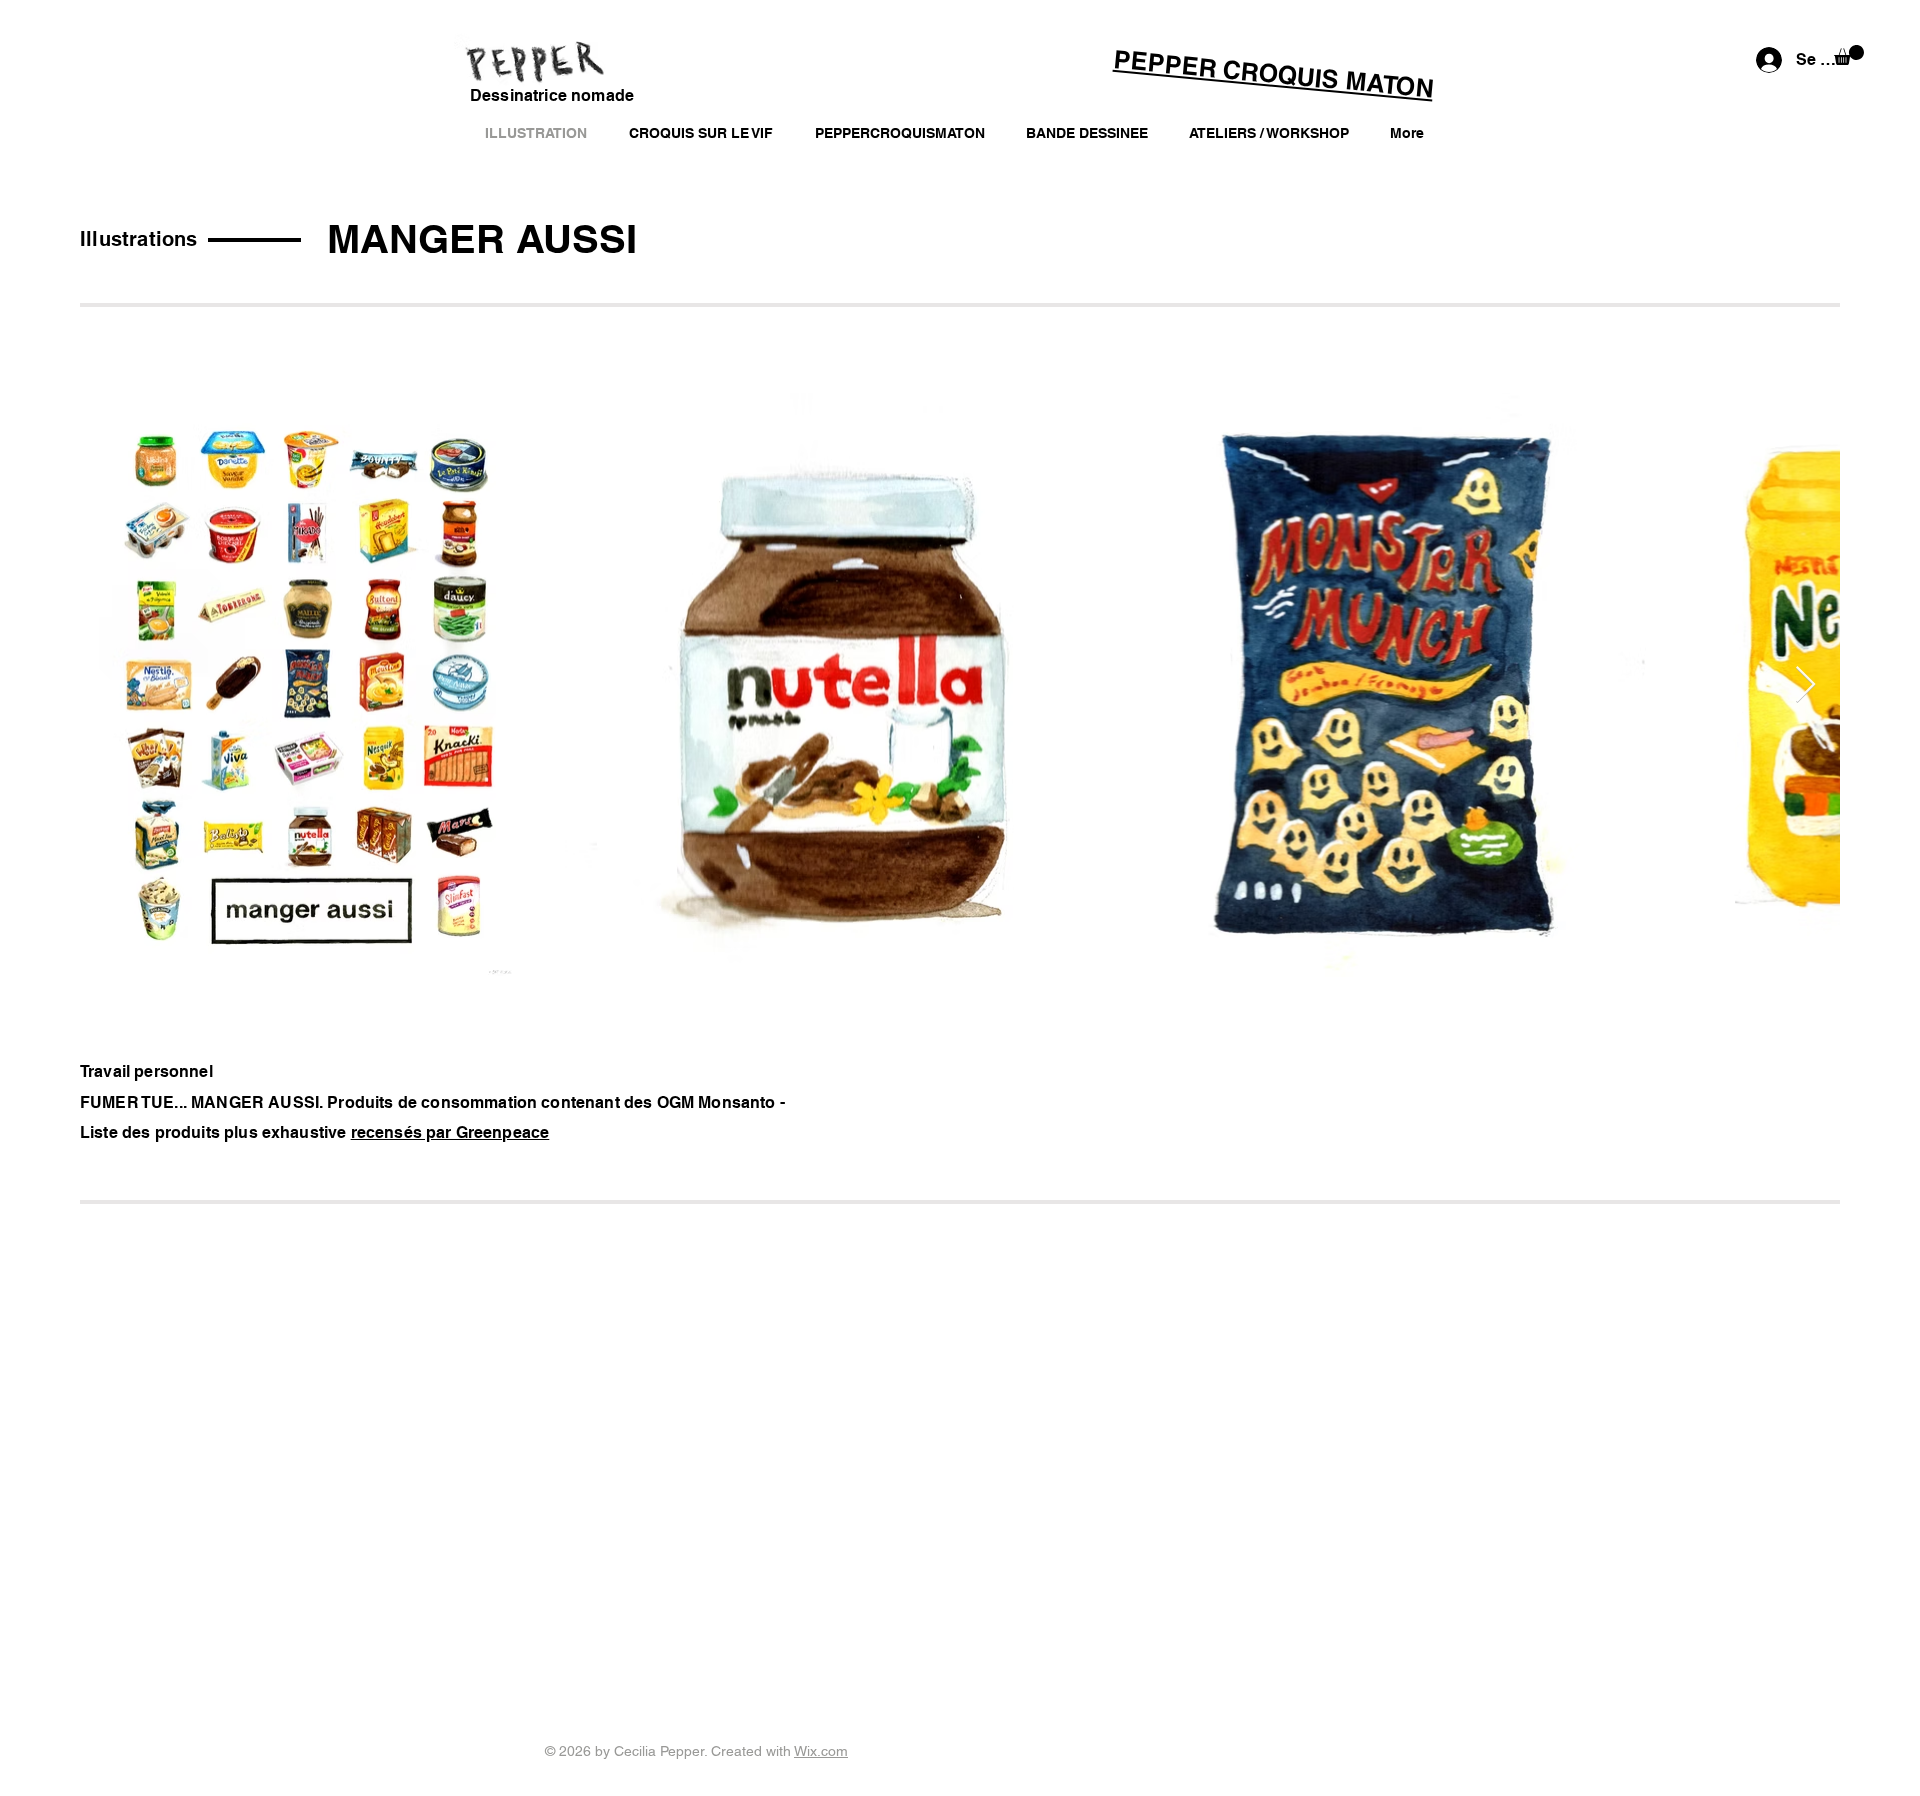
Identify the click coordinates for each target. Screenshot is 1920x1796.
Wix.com (821, 1751)
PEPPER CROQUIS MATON (1273, 74)
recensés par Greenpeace (450, 1132)
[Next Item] (1805, 685)
